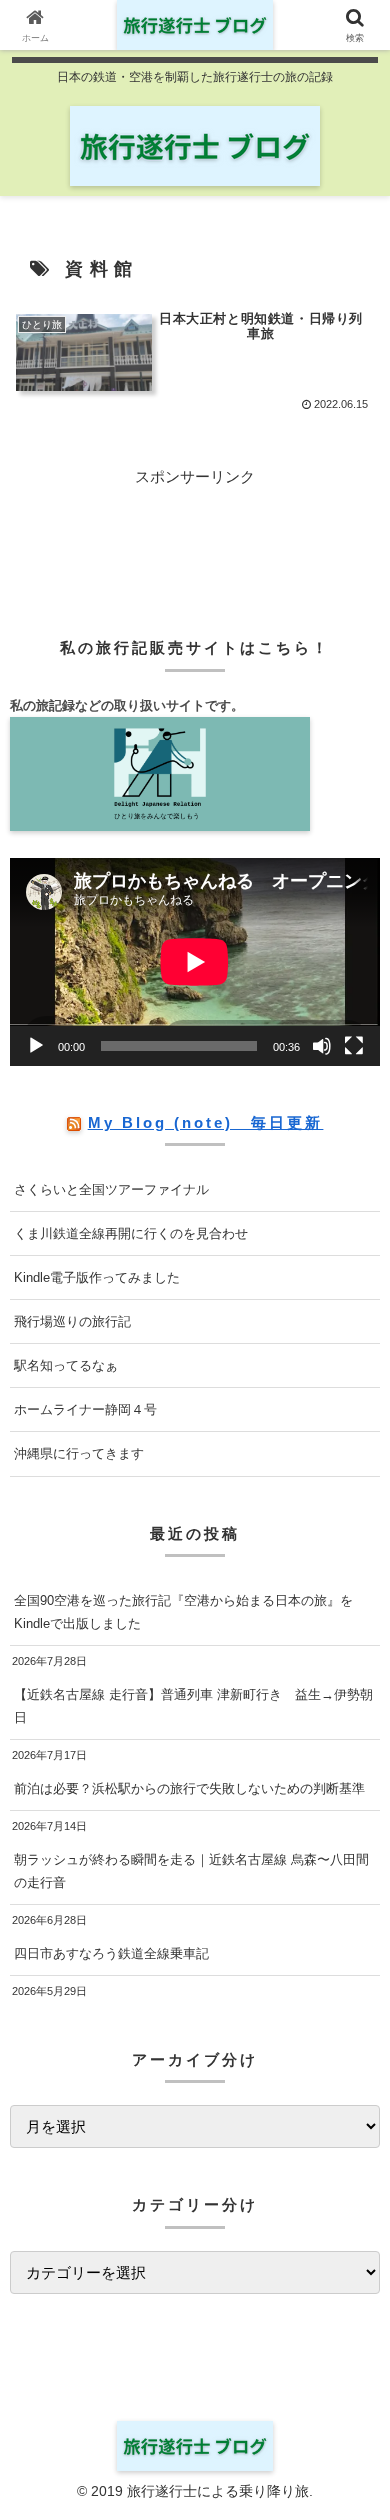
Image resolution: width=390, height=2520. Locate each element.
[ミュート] (322, 1046)
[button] (350, 2348)
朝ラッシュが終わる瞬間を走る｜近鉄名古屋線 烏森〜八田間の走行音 (191, 1871)
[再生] (36, 1046)
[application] (195, 962)
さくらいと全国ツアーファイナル (111, 1189)
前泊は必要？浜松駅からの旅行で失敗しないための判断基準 (189, 1788)
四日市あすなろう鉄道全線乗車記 (111, 1953)
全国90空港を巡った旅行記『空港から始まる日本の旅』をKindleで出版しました (183, 1612)
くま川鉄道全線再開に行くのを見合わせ (131, 1233)
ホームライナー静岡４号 (85, 1409)
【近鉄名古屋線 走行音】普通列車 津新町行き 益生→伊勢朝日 (193, 1706)
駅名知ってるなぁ (66, 1365)
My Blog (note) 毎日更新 (206, 1122)
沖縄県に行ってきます (79, 1453)
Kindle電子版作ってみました (97, 1277)
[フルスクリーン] (354, 1046)
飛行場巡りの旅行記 (72, 1321)
